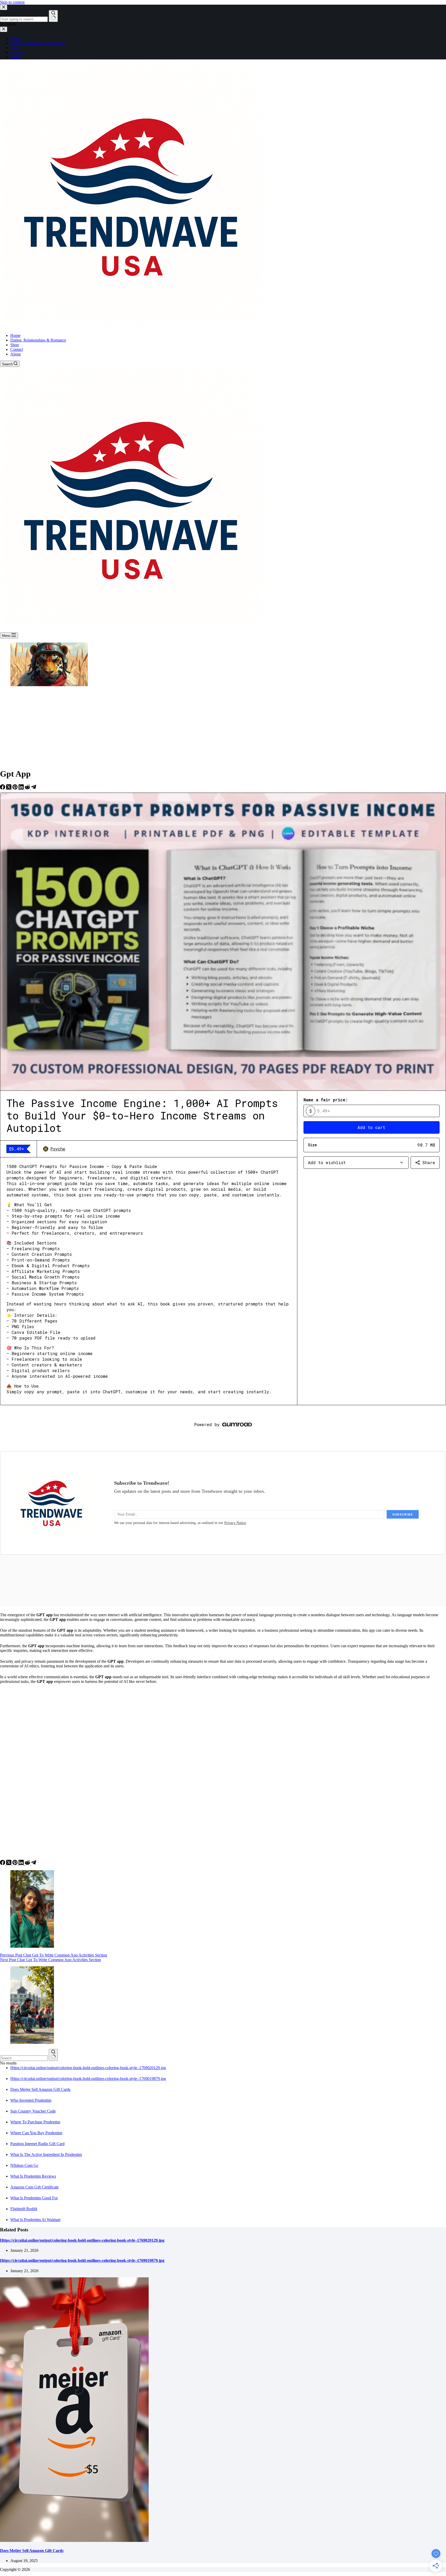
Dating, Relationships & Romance (38, 340)
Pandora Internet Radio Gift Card (37, 2144)
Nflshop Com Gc (24, 2165)
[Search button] (53, 2055)
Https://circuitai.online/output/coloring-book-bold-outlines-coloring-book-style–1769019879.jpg (88, 2079)
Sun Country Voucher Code (33, 2111)
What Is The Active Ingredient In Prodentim (46, 2155)
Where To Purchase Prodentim (35, 2122)
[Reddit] (28, 788)
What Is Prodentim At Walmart (35, 2220)
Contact (17, 349)
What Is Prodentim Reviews (33, 2176)
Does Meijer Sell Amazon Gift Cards (40, 2089)
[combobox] (24, 2058)
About (15, 354)
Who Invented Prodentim (31, 2100)
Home (15, 335)
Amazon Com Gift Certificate (34, 2187)
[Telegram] (34, 788)
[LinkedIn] (22, 788)
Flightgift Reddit (24, 2209)
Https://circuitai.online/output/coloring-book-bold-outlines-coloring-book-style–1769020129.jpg (88, 2068)
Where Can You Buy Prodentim (36, 2133)
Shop (15, 345)
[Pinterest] (15, 788)
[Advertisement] (223, 728)
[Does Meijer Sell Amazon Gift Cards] (74, 2540)
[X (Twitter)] (9, 788)
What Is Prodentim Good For (34, 2198)
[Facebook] (3, 788)
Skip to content (12, 2)
